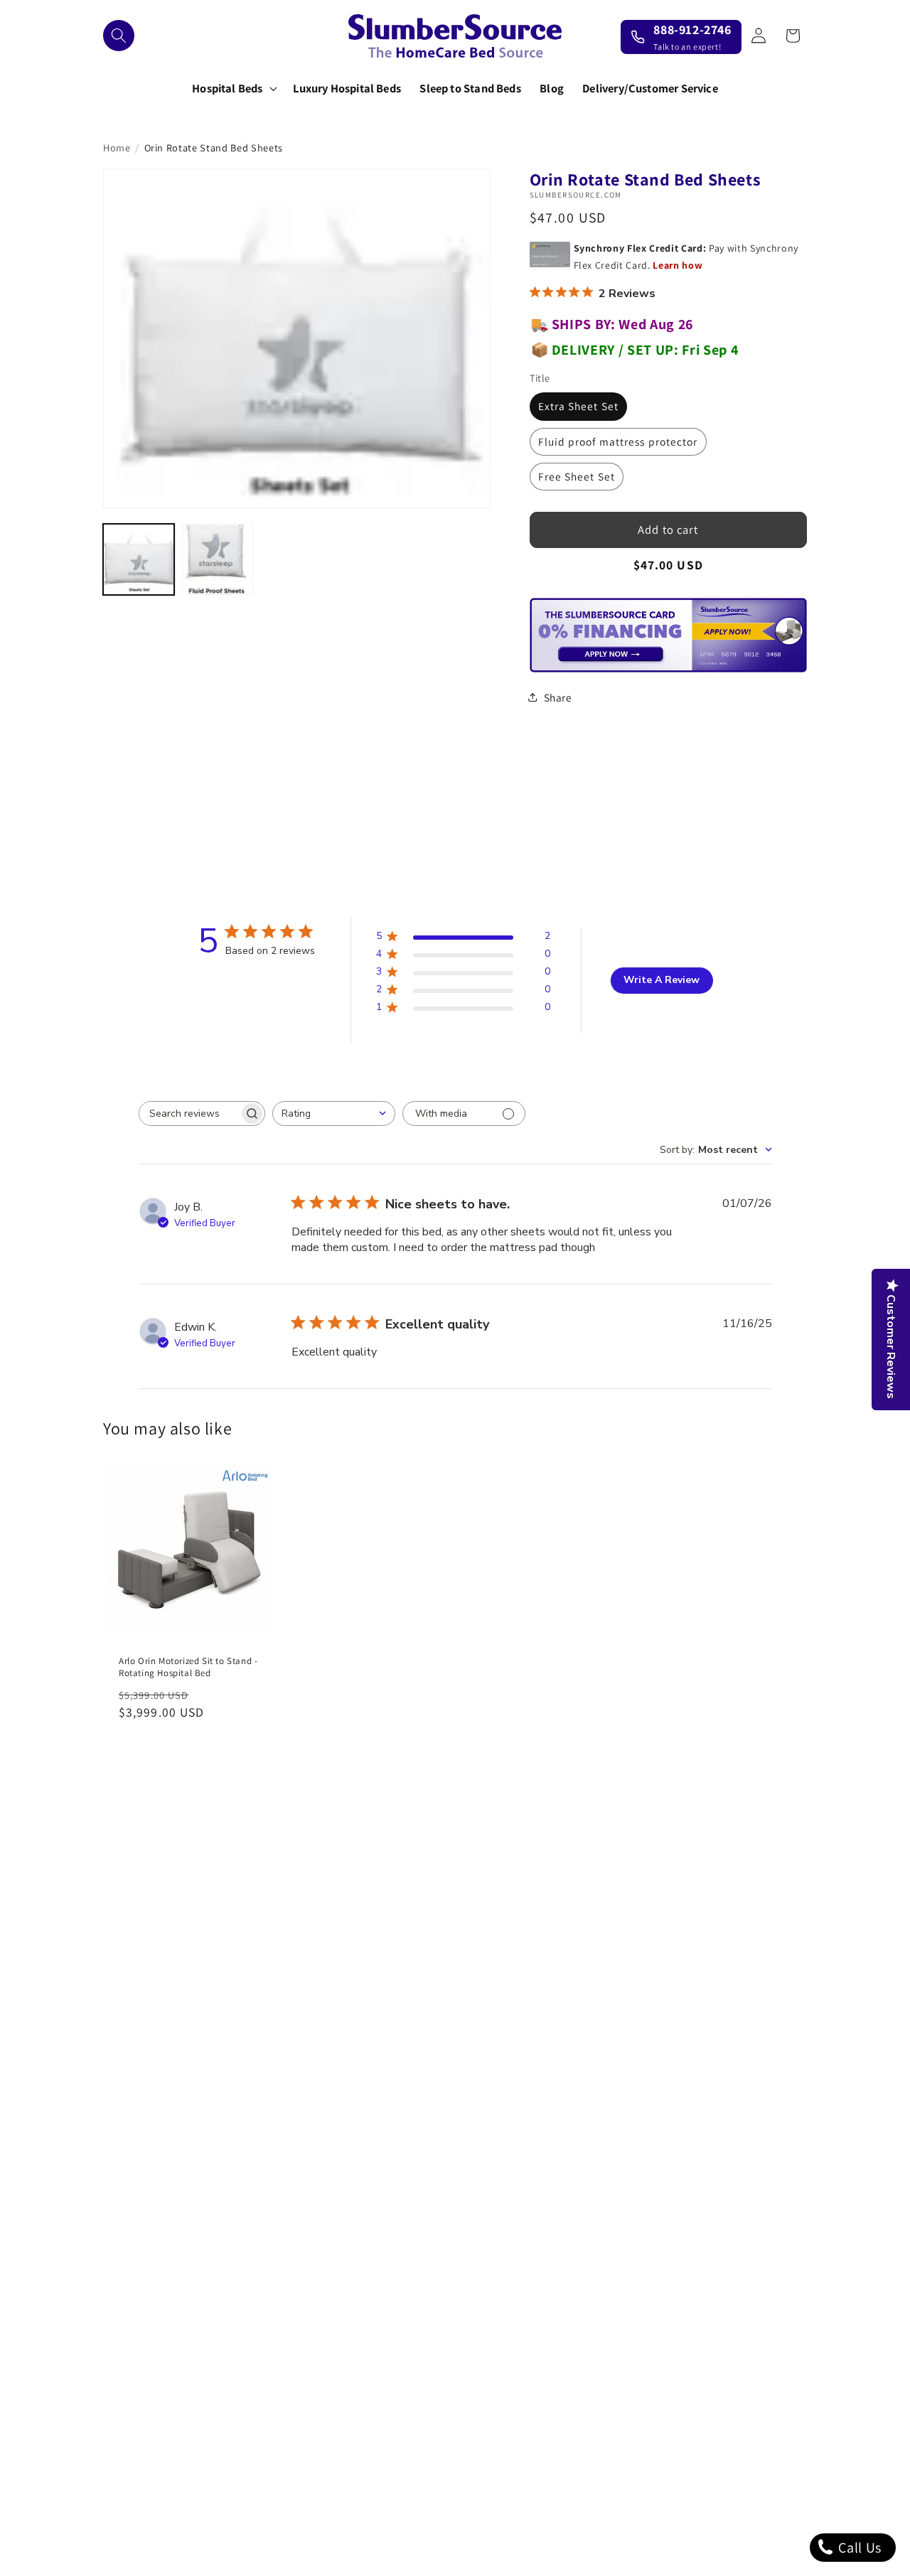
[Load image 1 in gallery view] (139, 559)
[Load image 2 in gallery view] (218, 559)
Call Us (858, 2548)
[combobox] (334, 1113)
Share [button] (558, 697)
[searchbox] (189, 1113)
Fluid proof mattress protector (618, 441)
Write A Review (662, 980)
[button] (119, 36)
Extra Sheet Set (579, 406)
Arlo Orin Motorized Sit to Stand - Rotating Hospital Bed (188, 1667)
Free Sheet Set (577, 476)
